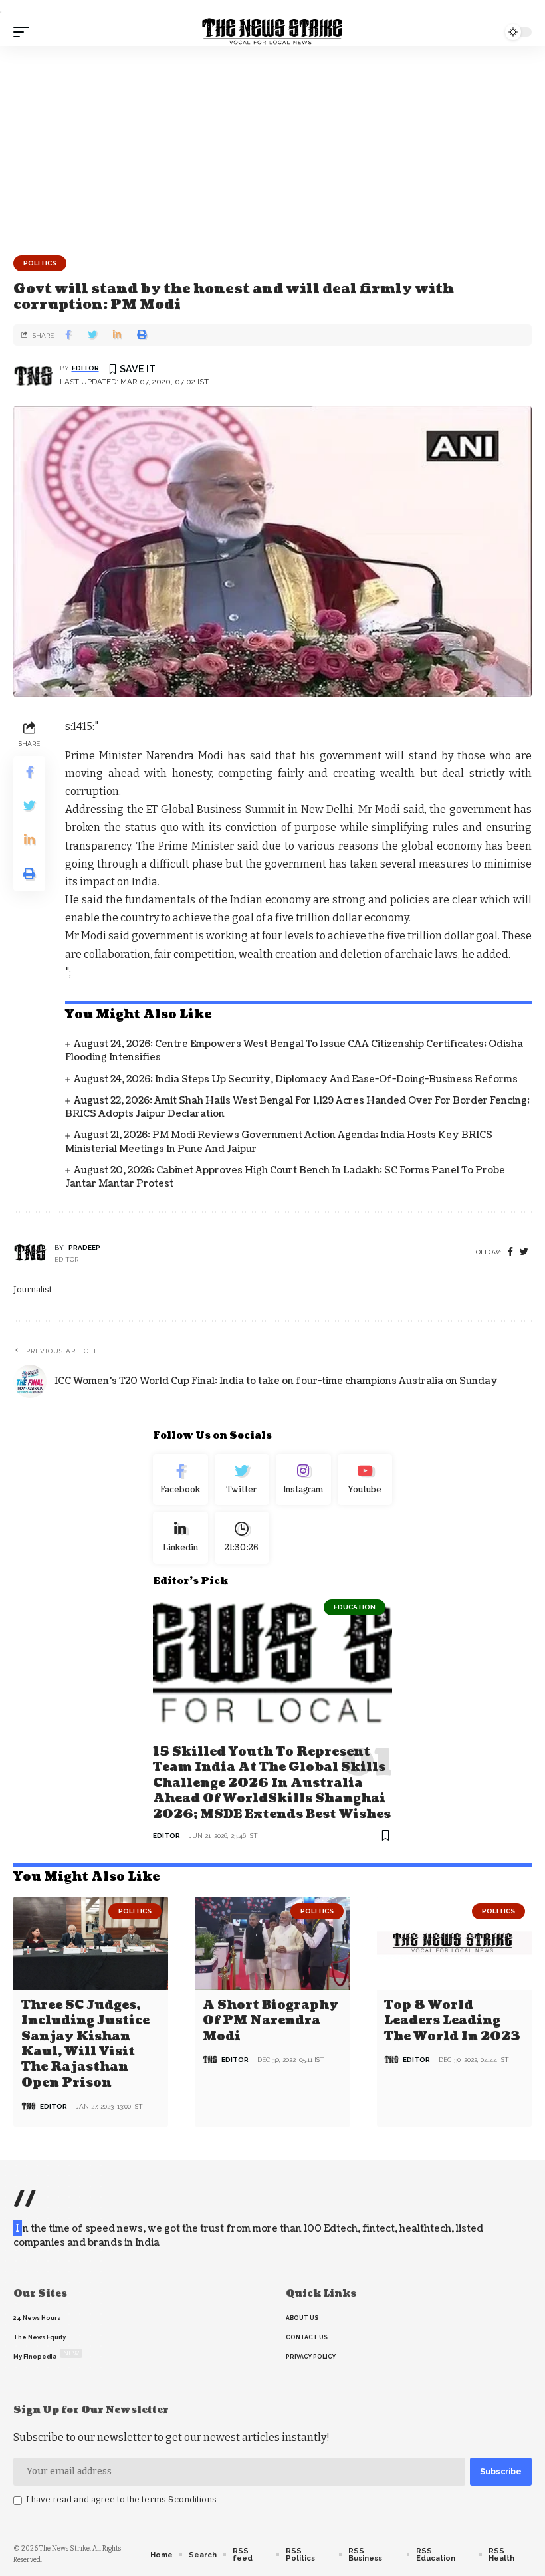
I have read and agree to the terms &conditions (121, 2499)
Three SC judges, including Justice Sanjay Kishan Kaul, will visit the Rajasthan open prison (85, 2044)
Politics (40, 263)
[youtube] (365, 1480)
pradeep (84, 1247)
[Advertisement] (272, 146)
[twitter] (524, 1252)
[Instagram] (303, 1480)
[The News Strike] (272, 32)
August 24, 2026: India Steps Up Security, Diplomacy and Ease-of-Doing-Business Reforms (296, 1079)
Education (355, 1607)
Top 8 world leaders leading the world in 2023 (452, 2021)
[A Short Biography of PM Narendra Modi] (272, 1943)
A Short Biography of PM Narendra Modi (271, 2021)
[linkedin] (180, 1538)
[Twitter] (242, 1480)
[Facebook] (510, 1252)
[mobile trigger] (25, 32)
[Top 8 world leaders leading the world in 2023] (454, 1943)
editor (85, 368)
